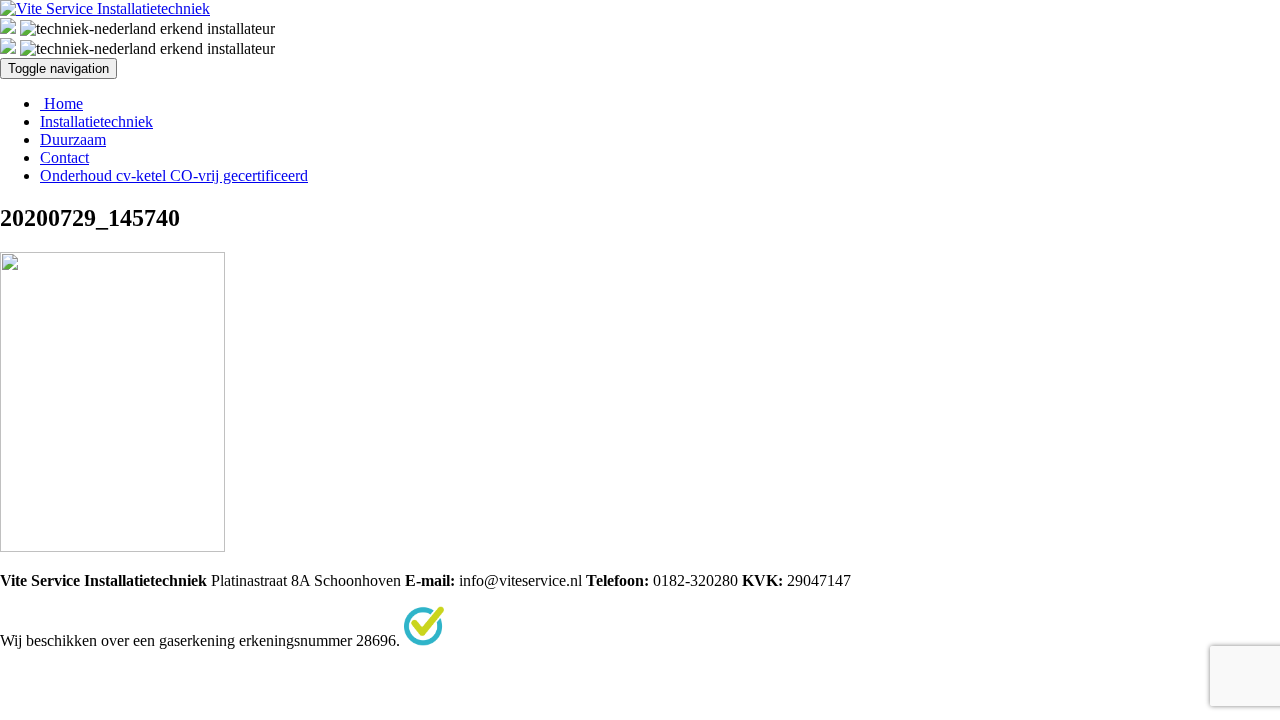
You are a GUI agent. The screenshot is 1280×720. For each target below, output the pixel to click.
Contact (64, 157)
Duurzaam (73, 139)
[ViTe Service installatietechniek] (105, 8)
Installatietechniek (96, 121)
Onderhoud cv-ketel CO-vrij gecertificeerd (174, 175)
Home (61, 103)
